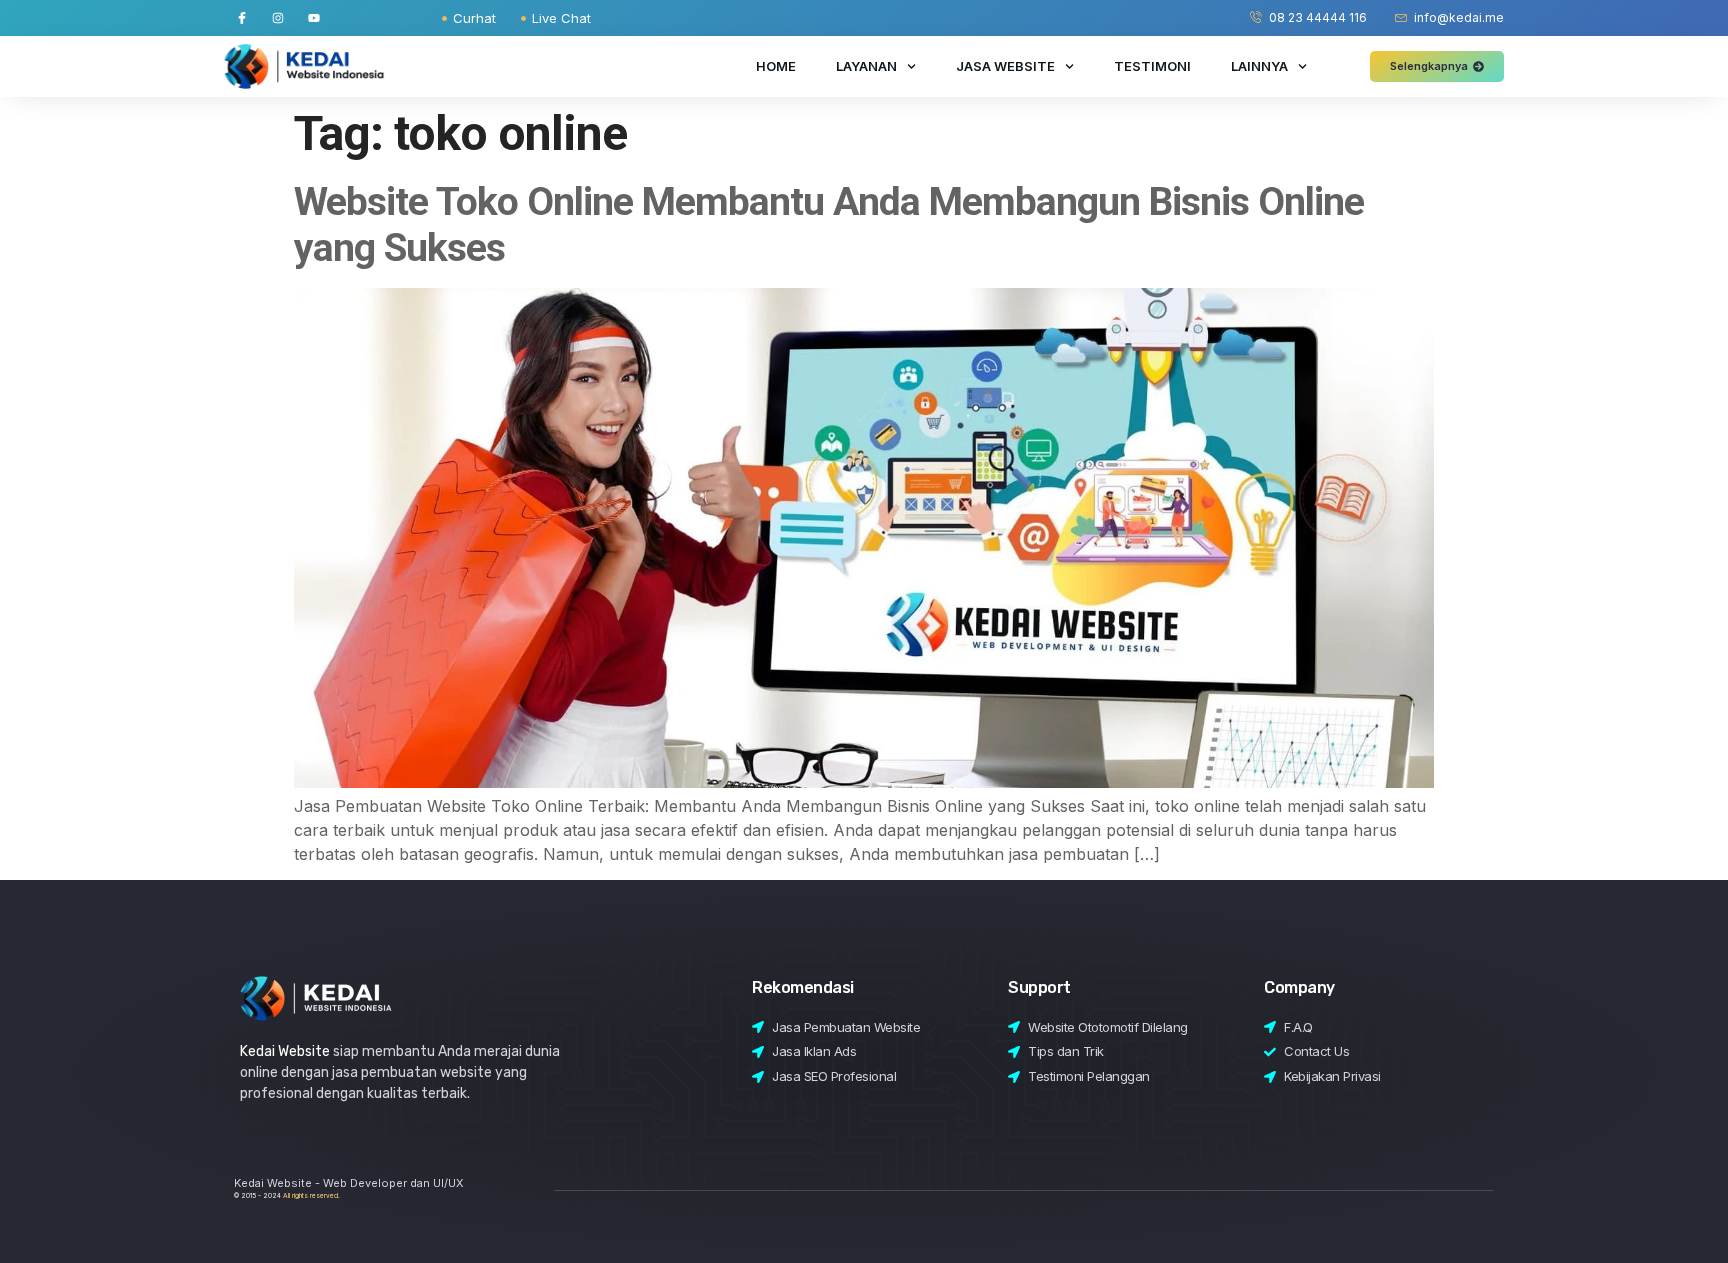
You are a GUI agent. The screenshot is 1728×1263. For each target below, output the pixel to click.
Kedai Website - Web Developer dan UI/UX (349, 1183)
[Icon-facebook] (242, 18)
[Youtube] (314, 18)
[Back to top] (1666, 1210)
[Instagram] (278, 18)
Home (776, 66)
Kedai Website (285, 1051)
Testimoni (1152, 66)
